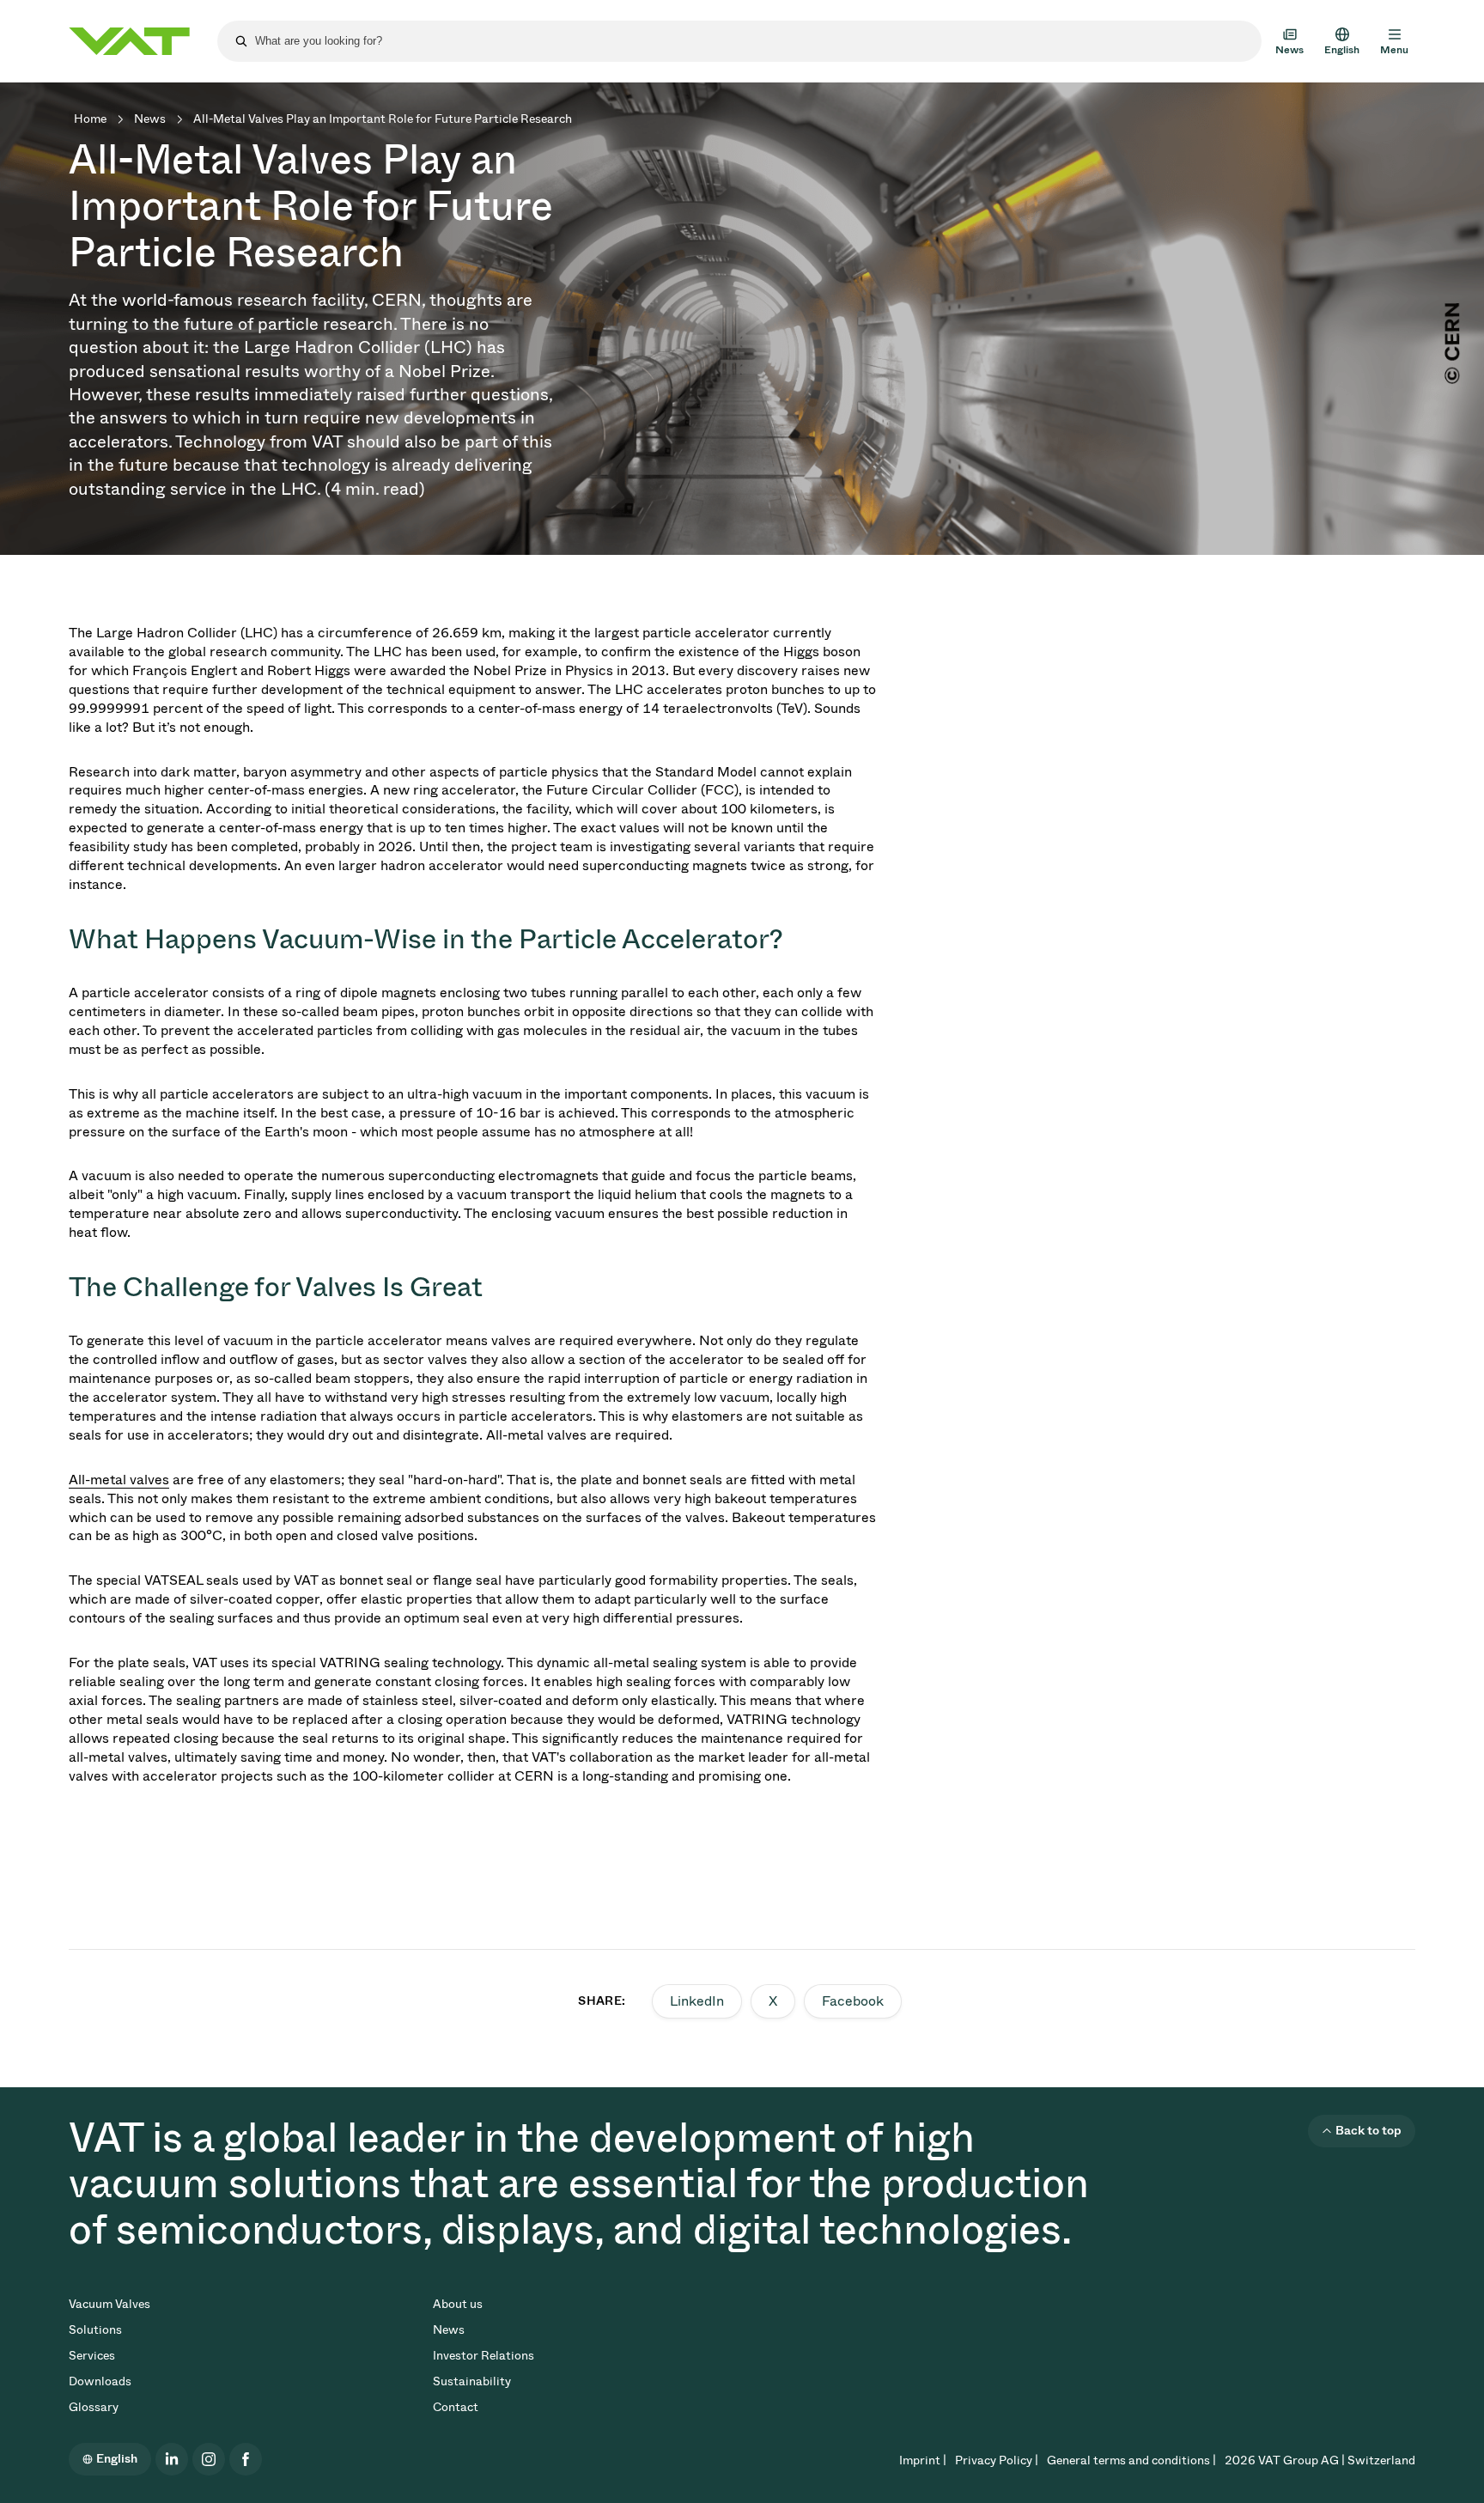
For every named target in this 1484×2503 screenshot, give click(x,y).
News (150, 119)
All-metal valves (119, 1480)
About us (458, 2304)
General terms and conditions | (1131, 2460)
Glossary (94, 2407)
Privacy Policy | (997, 2460)
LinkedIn (697, 2001)
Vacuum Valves (109, 2304)
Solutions (95, 2330)
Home (90, 119)
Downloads (100, 2381)
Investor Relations (484, 2356)
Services (92, 2356)
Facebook (853, 2001)
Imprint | (923, 2460)
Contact (456, 2407)
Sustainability (472, 2381)
